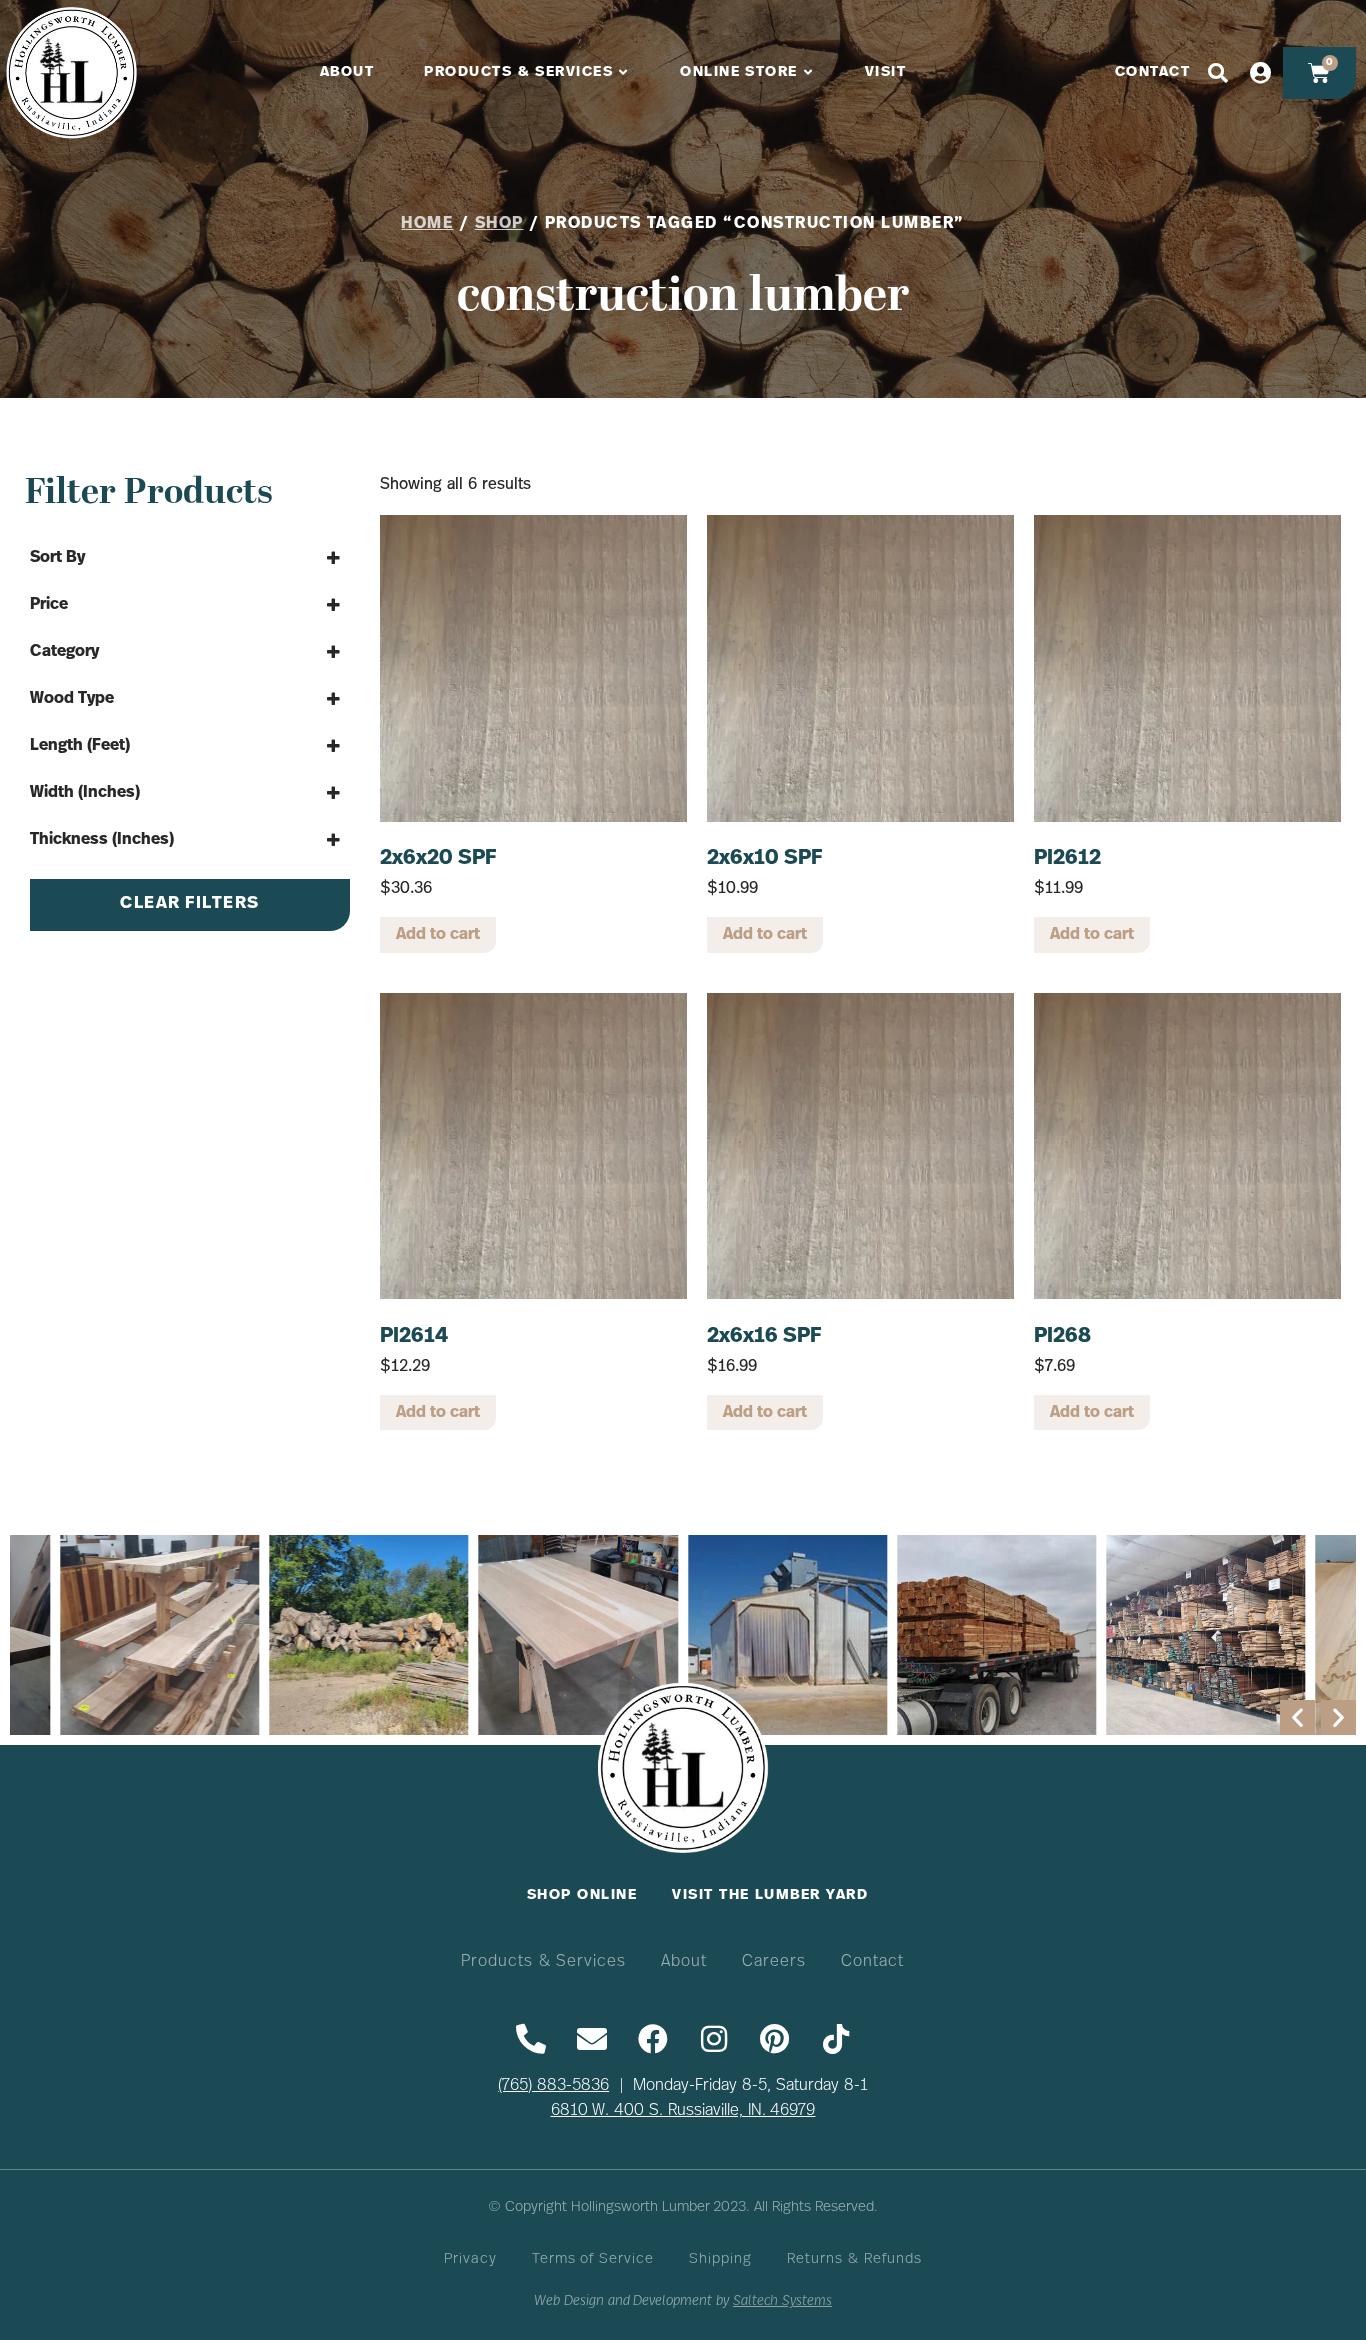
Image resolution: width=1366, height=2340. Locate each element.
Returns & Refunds (854, 2259)
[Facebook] (653, 2039)
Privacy (470, 2259)
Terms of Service (593, 2259)
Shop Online (582, 1895)
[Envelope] (592, 2039)
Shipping (720, 2259)
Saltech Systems (782, 2301)
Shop (499, 224)
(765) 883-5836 (553, 2086)
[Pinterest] (775, 2039)
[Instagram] (714, 2039)
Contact (872, 1962)
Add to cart (438, 935)
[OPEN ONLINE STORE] (809, 73)
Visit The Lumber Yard (770, 1895)
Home (427, 224)
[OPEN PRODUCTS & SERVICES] (624, 73)
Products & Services (544, 1962)
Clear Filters (190, 903)
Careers (774, 1962)
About (684, 1962)
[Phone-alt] (531, 2039)
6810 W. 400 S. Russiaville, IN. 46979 (683, 2111)
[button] (1297, 1717)
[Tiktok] (836, 2039)
